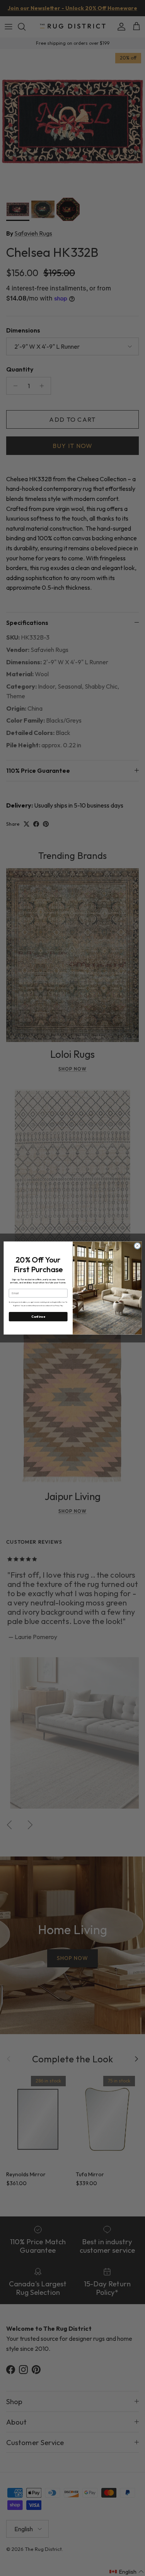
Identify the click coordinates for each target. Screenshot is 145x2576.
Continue (38, 1317)
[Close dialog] (137, 1246)
